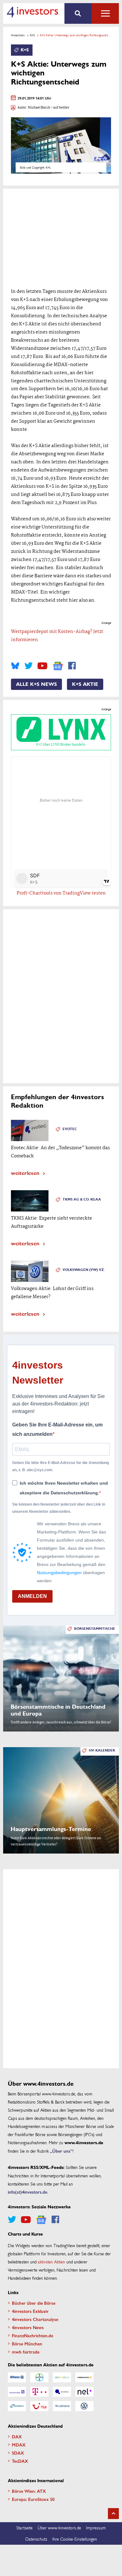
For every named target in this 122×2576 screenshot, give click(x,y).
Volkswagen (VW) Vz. (84, 1270)
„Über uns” (61, 2151)
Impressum (96, 2528)
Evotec (70, 1129)
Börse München (27, 2344)
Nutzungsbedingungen (59, 1573)
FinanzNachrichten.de (33, 2335)
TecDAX (20, 2461)
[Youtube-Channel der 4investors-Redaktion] (42, 666)
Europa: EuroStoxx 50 (33, 2499)
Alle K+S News (36, 684)
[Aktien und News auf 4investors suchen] (78, 13)
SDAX (18, 2453)
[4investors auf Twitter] (28, 666)
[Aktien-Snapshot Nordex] (17, 2406)
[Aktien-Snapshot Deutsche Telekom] (39, 2392)
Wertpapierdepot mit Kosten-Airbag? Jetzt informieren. (57, 636)
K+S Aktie (85, 684)
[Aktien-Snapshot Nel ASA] (84, 2392)
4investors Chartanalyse (35, 2319)
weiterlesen (25, 1173)
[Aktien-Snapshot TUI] (39, 2406)
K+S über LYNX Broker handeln (61, 745)
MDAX (19, 2445)
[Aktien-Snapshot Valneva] (62, 2406)
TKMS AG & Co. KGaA (82, 1199)
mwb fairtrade (26, 2352)
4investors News (28, 2327)
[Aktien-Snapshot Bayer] (39, 2377)
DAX (17, 2436)
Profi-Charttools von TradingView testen (61, 893)
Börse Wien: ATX (29, 2491)
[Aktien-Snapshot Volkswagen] (84, 2406)
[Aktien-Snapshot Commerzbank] (84, 2377)
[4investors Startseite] (32, 12)
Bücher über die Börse (34, 2303)
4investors (18, 35)
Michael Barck (39, 108)
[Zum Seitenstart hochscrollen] (113, 2514)
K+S (32, 35)
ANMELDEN (32, 1596)
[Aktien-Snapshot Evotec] (62, 2392)
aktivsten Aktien (51, 2262)
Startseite (24, 2528)
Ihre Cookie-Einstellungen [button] (75, 2539)
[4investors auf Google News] (58, 666)
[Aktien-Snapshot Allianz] (17, 2377)
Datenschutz (36, 2539)
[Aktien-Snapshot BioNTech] (62, 2377)
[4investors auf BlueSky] (15, 666)
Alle (105, 13)
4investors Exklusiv (30, 2311)
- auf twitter (60, 108)
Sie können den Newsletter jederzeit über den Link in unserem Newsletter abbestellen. (59, 1508)
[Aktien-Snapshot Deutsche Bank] (17, 2392)
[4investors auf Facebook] (72, 666)
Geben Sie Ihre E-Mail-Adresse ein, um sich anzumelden (57, 1429)
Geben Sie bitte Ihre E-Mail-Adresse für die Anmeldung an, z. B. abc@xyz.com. (61, 1466)
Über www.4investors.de (59, 2528)
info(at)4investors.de (28, 2192)
